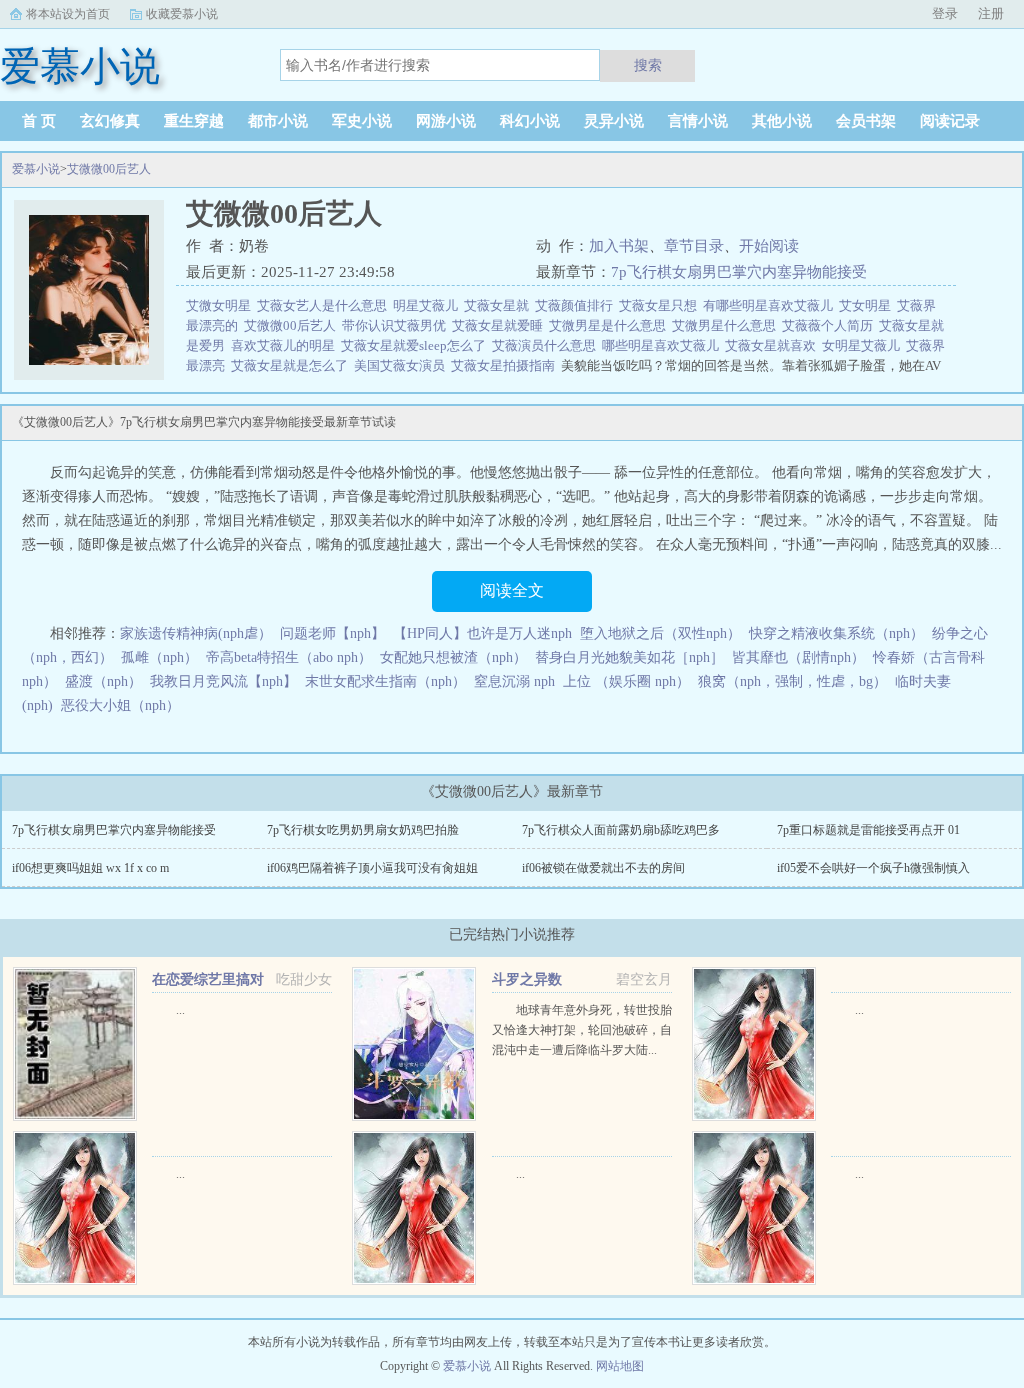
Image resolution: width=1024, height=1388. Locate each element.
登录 (945, 13)
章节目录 (694, 246)
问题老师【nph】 (332, 633)
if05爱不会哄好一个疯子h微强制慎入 (873, 868)
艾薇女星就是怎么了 (292, 365)
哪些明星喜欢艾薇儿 (663, 345)
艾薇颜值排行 (577, 305)
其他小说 (782, 121)
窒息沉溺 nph (514, 681)
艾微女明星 (221, 305)
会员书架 (866, 121)
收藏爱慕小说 (182, 14)
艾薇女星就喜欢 (773, 345)
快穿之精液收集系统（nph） (836, 633)
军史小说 (362, 121)
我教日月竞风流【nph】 (223, 681)
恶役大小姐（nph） (120, 705)
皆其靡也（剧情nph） (798, 657)
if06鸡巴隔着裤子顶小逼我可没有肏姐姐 (372, 868)
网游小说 (446, 121)
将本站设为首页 (68, 14)
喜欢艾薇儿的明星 (286, 345)
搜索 (648, 65)
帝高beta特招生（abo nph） (289, 657)
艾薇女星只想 (661, 305)
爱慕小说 (36, 169)
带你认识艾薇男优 (397, 325)
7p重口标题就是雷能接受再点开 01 (868, 830)
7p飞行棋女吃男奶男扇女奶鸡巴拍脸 (363, 830)
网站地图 (620, 1366)
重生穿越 (194, 121)
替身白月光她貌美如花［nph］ (629, 657)
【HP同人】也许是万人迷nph (482, 633)
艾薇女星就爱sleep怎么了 (416, 345)
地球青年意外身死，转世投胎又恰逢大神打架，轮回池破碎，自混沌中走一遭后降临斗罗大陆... (582, 1030)
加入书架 (619, 246)
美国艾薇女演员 (402, 365)
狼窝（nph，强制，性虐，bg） (792, 681)
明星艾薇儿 (428, 305)
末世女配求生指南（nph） (385, 681)
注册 (991, 13)
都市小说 (278, 121)
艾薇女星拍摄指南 (506, 365)
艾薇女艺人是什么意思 (325, 305)
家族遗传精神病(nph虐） (196, 633)
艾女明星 (868, 305)
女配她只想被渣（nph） (453, 657)
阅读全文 (512, 590)
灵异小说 (614, 121)
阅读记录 (950, 121)
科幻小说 (530, 121)
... (180, 1010)
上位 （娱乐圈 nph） (626, 681)
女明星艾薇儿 (864, 345)
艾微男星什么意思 (727, 325)
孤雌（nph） (159, 657)
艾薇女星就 (499, 305)
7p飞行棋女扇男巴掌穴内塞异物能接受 (739, 272)
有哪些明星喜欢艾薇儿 (771, 305)
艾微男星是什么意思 (610, 325)
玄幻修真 (110, 121)
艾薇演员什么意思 (547, 345)
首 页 (39, 121)
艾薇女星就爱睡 (500, 325)
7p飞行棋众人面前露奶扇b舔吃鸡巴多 (621, 830)
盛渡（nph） (103, 681)
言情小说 (698, 121)
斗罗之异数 (527, 979)
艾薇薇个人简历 (830, 325)
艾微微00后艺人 (109, 169)
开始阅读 (769, 246)
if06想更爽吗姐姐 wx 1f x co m (90, 868)
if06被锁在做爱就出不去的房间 (603, 868)
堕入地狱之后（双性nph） (660, 633)
